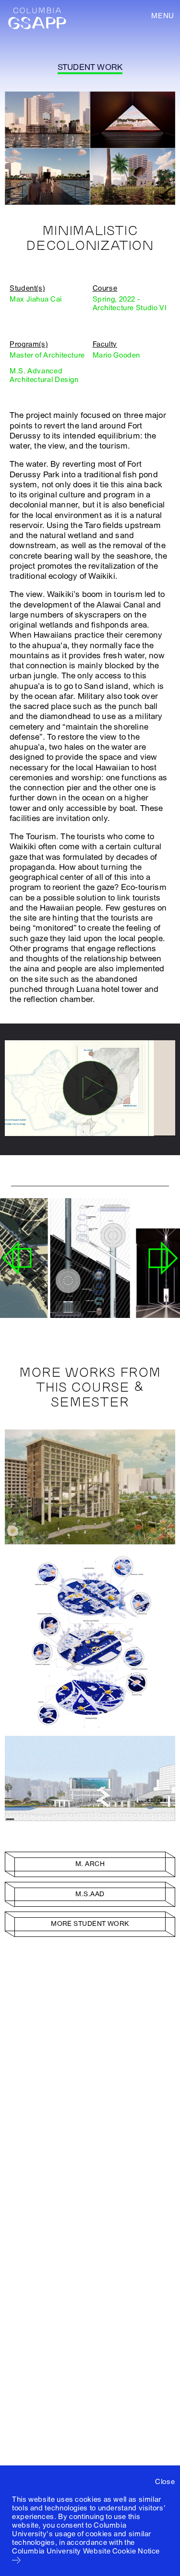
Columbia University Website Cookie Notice (86, 2551)
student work (90, 67)
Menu (163, 16)
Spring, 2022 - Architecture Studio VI (130, 304)
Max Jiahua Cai (36, 299)
